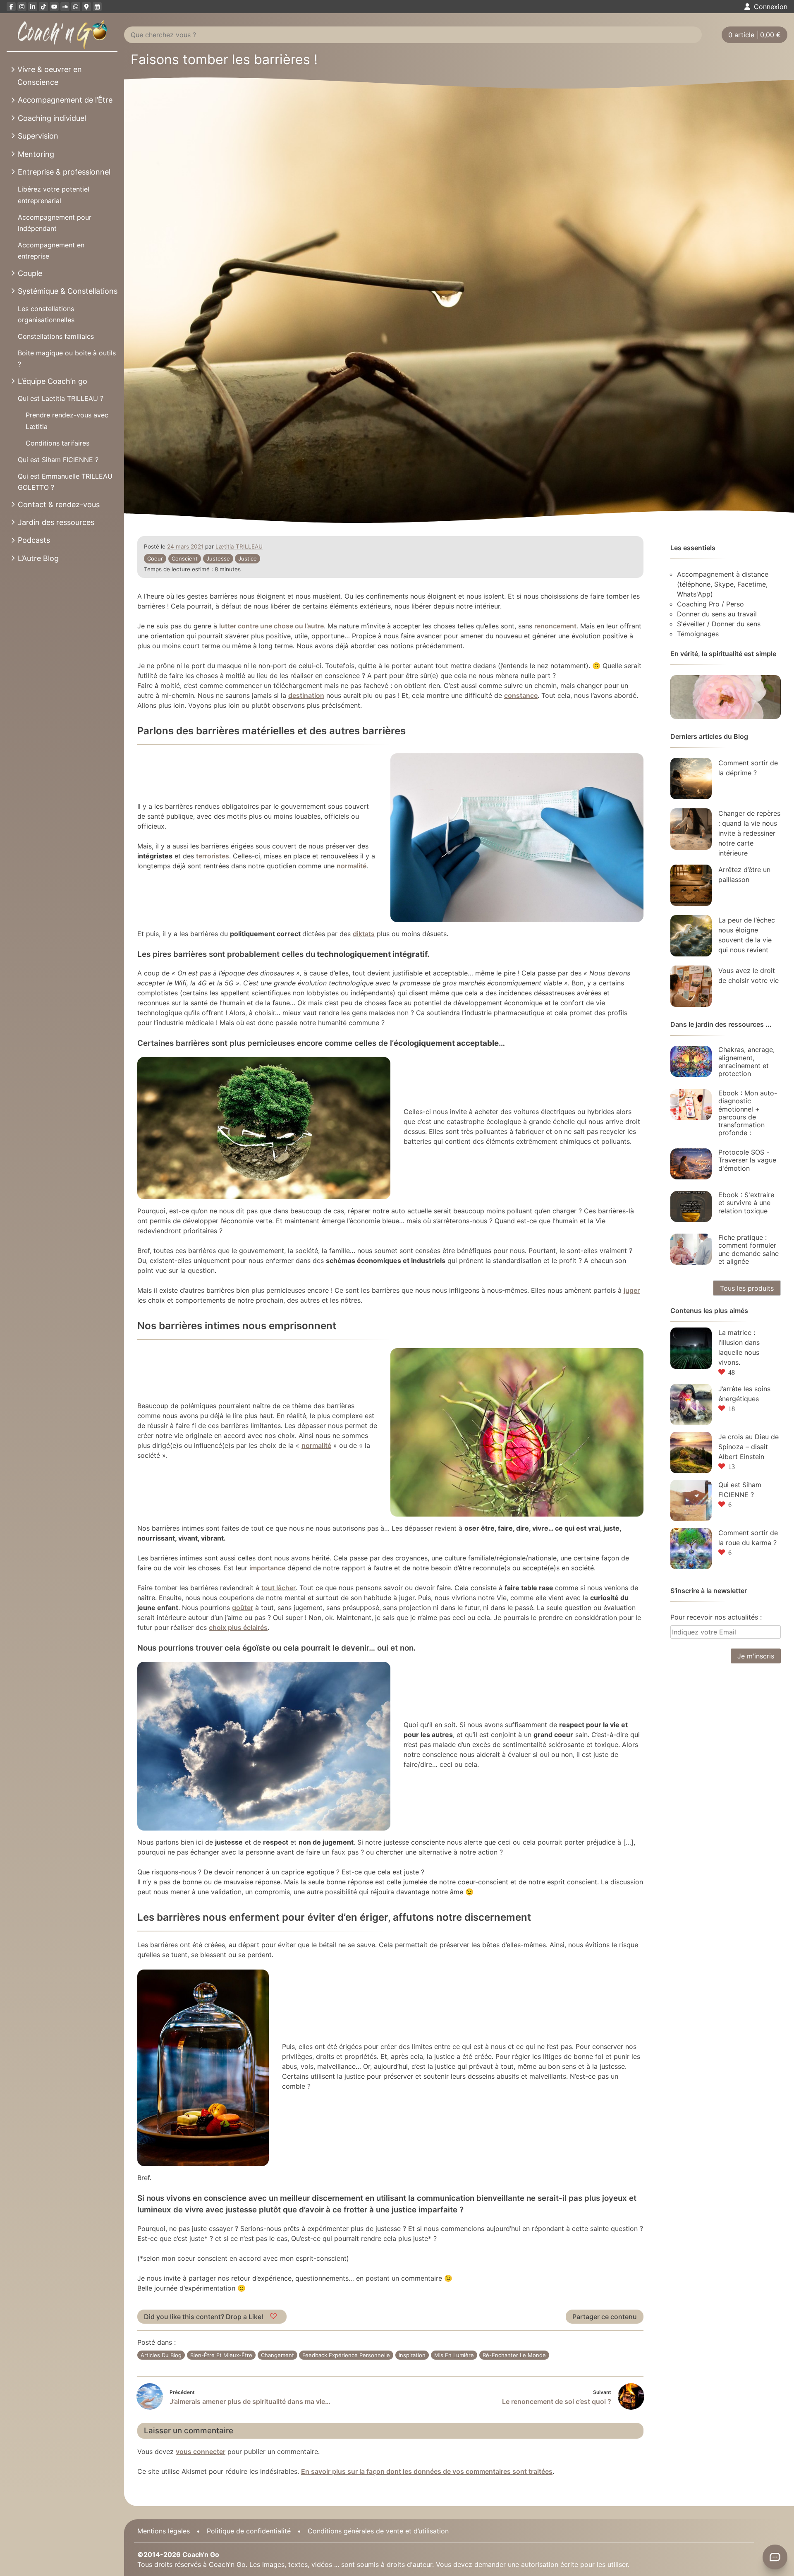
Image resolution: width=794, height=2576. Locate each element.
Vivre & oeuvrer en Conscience (50, 76)
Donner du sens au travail (717, 614)
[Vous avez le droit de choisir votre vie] (691, 986)
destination (306, 695)
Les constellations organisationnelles (46, 314)
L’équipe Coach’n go (53, 381)
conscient (185, 558)
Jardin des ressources (56, 522)
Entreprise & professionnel (64, 172)
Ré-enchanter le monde (514, 2355)
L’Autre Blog (38, 558)
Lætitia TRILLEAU (239, 546)
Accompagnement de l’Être (65, 100)
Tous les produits (747, 1288)
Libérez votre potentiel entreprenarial (54, 195)
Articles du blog (161, 2355)
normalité (352, 866)
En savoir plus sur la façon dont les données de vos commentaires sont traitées (427, 2471)
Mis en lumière (454, 2355)
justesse (218, 558)
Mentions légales (164, 2531)
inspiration (412, 2355)
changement (277, 2355)
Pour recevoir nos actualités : (716, 1617)
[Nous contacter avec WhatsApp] (76, 7)
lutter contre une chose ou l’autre (271, 626)
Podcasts (34, 540)
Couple (30, 273)
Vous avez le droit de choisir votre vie (749, 975)
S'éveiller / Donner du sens (719, 624)
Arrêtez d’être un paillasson (744, 875)
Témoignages (698, 634)
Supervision (38, 136)
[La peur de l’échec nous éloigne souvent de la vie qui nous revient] (691, 936)
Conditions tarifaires (57, 443)
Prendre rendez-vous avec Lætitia (67, 421)
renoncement (555, 626)
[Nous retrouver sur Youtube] (54, 7)
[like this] (274, 2317)
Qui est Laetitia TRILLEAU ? (61, 398)
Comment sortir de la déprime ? (748, 768)
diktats (364, 934)
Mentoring (36, 154)
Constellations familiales (56, 336)
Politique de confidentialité (249, 2531)
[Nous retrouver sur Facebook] (11, 7)
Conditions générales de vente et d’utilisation (378, 2531)
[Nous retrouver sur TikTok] (43, 7)
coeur (155, 558)
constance (521, 695)
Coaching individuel (52, 118)
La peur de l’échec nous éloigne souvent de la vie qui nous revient (747, 935)
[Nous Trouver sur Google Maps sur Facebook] (86, 7)
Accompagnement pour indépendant (55, 223)
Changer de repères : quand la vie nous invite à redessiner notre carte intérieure (749, 833)
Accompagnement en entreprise (51, 250)
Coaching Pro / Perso (710, 604)
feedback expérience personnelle (346, 2355)
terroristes (213, 856)
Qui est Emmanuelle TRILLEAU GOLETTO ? (65, 482)
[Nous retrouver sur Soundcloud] (65, 7)
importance (267, 1568)
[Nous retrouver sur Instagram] (22, 7)
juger (632, 1290)
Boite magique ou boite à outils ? (67, 358)
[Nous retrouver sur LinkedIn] (33, 7)
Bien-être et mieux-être (221, 2355)
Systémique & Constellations (68, 291)
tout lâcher (279, 1588)
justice (248, 558)
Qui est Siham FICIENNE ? (58, 460)
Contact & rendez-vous (59, 504)
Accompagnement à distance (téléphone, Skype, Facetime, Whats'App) (723, 584)
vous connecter (201, 2451)
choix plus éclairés (238, 1627)
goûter (243, 1608)
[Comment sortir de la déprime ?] (691, 779)
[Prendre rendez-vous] (97, 7)
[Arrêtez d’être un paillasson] (691, 885)
